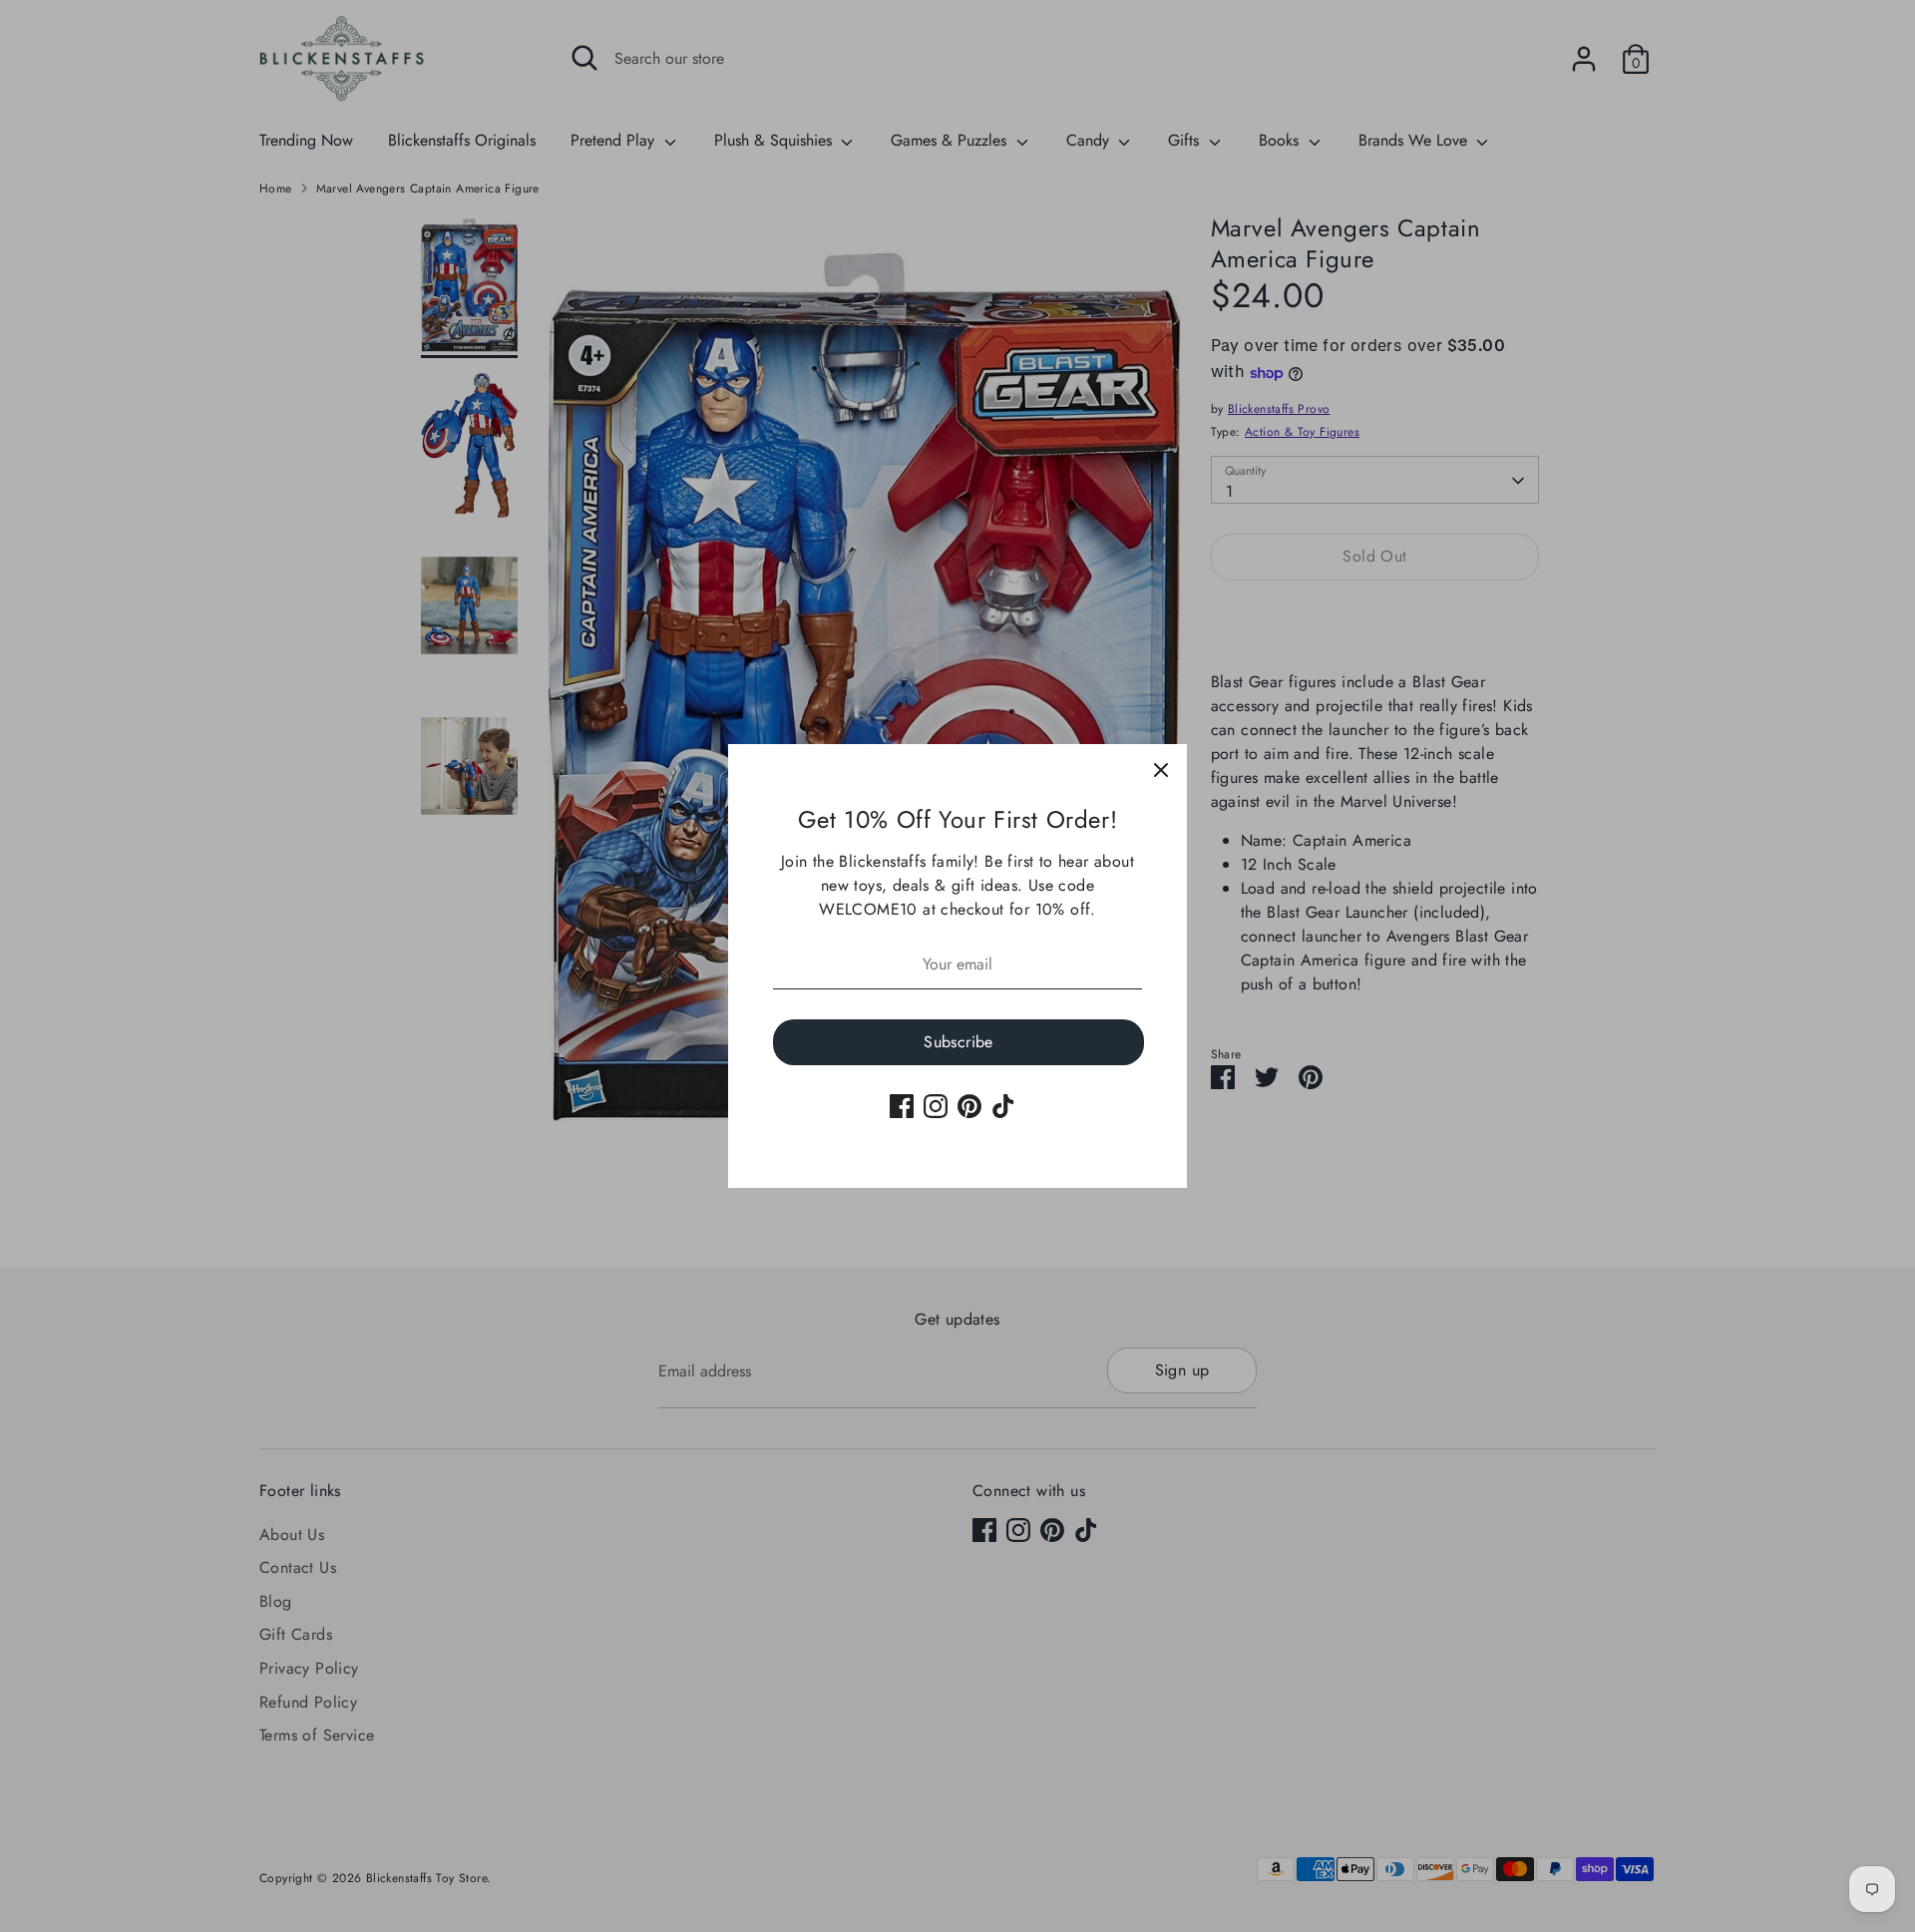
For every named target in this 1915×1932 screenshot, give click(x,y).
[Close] (1161, 770)
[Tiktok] (1003, 1106)
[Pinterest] (969, 1106)
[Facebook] (902, 1106)
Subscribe (958, 1042)
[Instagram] (936, 1106)
